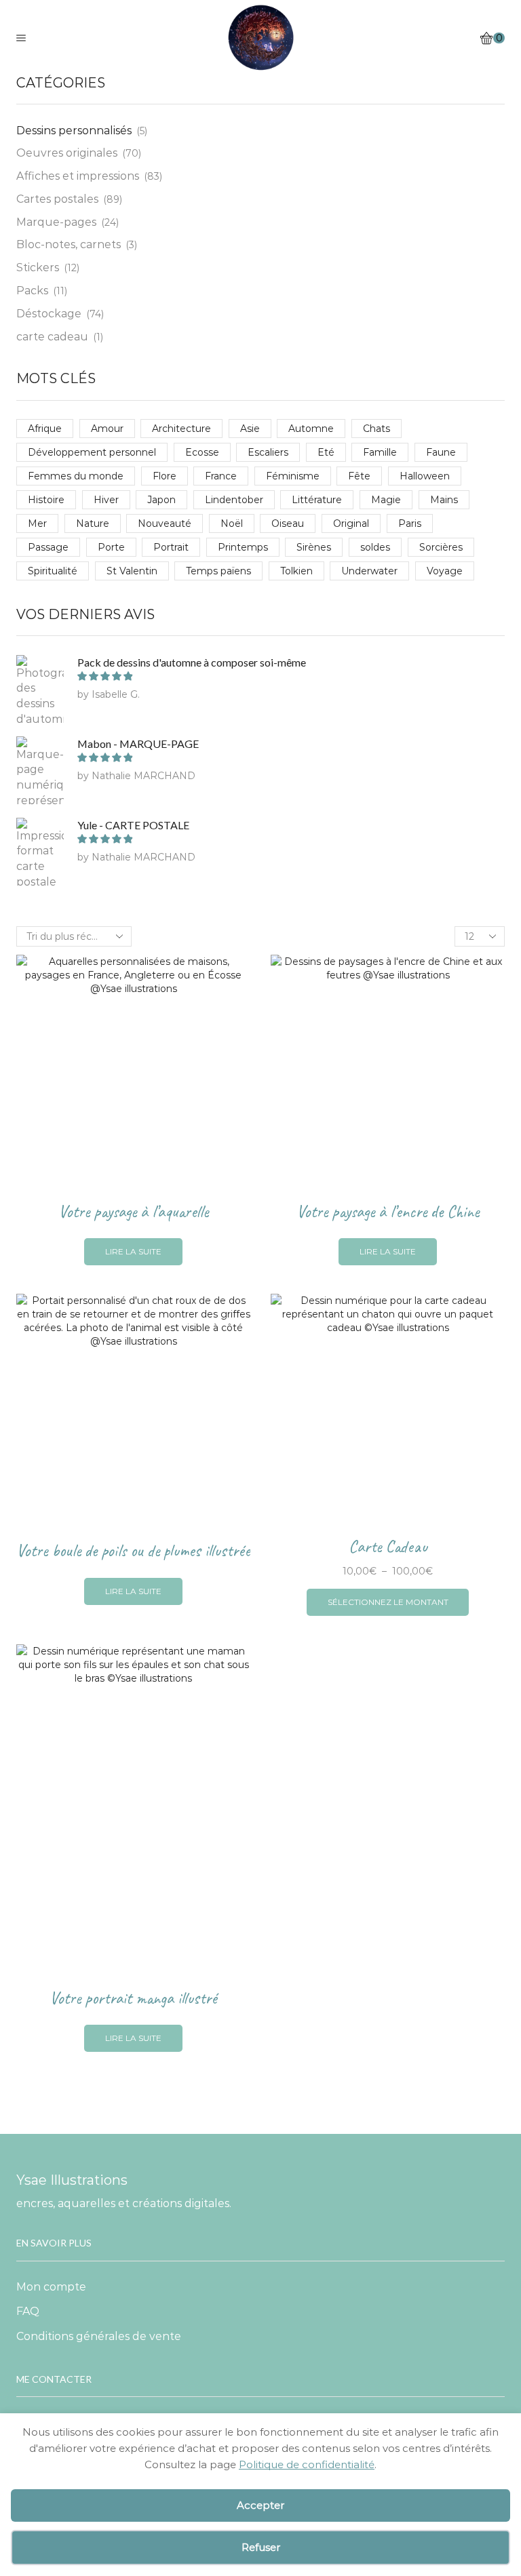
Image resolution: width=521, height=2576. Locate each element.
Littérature (317, 500)
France (221, 476)
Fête (359, 476)
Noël (232, 523)
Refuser (261, 2547)
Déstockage (49, 314)
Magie (386, 500)
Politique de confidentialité (307, 2464)
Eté (326, 452)
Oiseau (288, 523)
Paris (410, 523)
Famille (380, 452)
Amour (107, 429)
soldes (375, 547)
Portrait (171, 547)
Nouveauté (165, 523)
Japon (161, 500)
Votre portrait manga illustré (133, 1998)
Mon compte (51, 2287)
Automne (311, 429)
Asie (250, 429)
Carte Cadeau (388, 1547)
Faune (441, 452)
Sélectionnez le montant (388, 1602)
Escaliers (268, 452)
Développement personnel (92, 452)
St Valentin (132, 571)
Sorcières (441, 547)
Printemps (243, 547)
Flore (165, 476)
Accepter (260, 2505)
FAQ (28, 2311)
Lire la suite (133, 1251)
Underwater (369, 571)
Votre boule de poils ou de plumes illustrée (133, 1551)
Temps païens (218, 571)
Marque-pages (56, 222)
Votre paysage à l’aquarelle (133, 1212)
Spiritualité (53, 571)
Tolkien (296, 571)
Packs (32, 291)
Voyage (445, 571)
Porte (111, 547)
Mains (444, 500)
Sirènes (314, 547)
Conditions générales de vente (99, 2336)
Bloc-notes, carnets (69, 244)
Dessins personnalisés (74, 131)
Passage (48, 547)
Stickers (38, 267)
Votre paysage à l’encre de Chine (388, 1212)
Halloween (425, 476)
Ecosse (202, 452)
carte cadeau (52, 337)
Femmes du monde (76, 476)
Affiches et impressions (78, 176)
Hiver (106, 500)
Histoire (46, 500)
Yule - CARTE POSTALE (133, 825)
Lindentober (234, 500)
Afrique (45, 429)
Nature (93, 523)
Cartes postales (57, 199)
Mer (37, 523)
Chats (377, 429)
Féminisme (293, 476)
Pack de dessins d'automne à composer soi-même (192, 662)
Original (351, 523)
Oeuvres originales (67, 153)
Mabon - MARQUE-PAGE (138, 744)
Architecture (181, 429)
